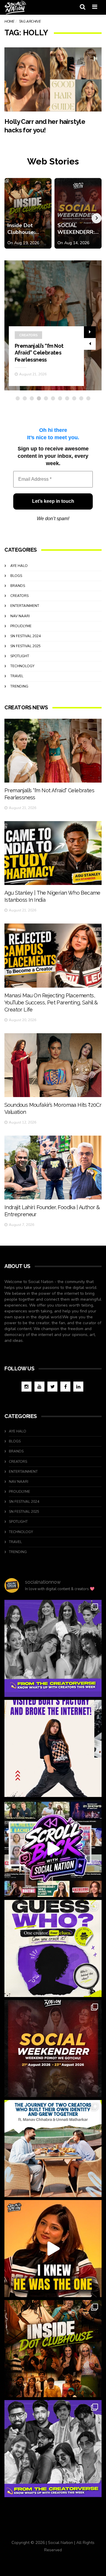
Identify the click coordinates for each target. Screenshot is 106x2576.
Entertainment (25, 606)
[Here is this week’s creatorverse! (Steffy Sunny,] (53, 1648)
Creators (28, 335)
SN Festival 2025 (25, 646)
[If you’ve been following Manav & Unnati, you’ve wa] (53, 2149)
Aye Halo (19, 566)
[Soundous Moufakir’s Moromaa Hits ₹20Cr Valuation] (53, 1065)
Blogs (16, 576)
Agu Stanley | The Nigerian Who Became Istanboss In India (42, 353)
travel (17, 676)
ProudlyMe (21, 626)
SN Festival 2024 (25, 636)
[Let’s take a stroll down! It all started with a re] (53, 1848)
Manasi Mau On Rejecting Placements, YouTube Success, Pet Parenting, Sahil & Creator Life (51, 1002)
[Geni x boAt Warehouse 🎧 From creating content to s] (53, 1748)
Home (9, 21)
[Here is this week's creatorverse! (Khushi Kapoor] (53, 2449)
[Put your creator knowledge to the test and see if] (53, 1948)
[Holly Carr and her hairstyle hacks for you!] (53, 79)
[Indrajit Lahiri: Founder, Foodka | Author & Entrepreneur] (53, 1168)
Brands (18, 586)
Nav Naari (20, 616)
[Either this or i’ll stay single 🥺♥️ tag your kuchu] (53, 2249)
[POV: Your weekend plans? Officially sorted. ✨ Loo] (53, 2049)
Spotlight (20, 656)
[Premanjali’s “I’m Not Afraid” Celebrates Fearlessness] (53, 751)
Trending (19, 686)
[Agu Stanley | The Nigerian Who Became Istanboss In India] (53, 853)
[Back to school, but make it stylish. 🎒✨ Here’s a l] (53, 2349)
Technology (22, 666)
